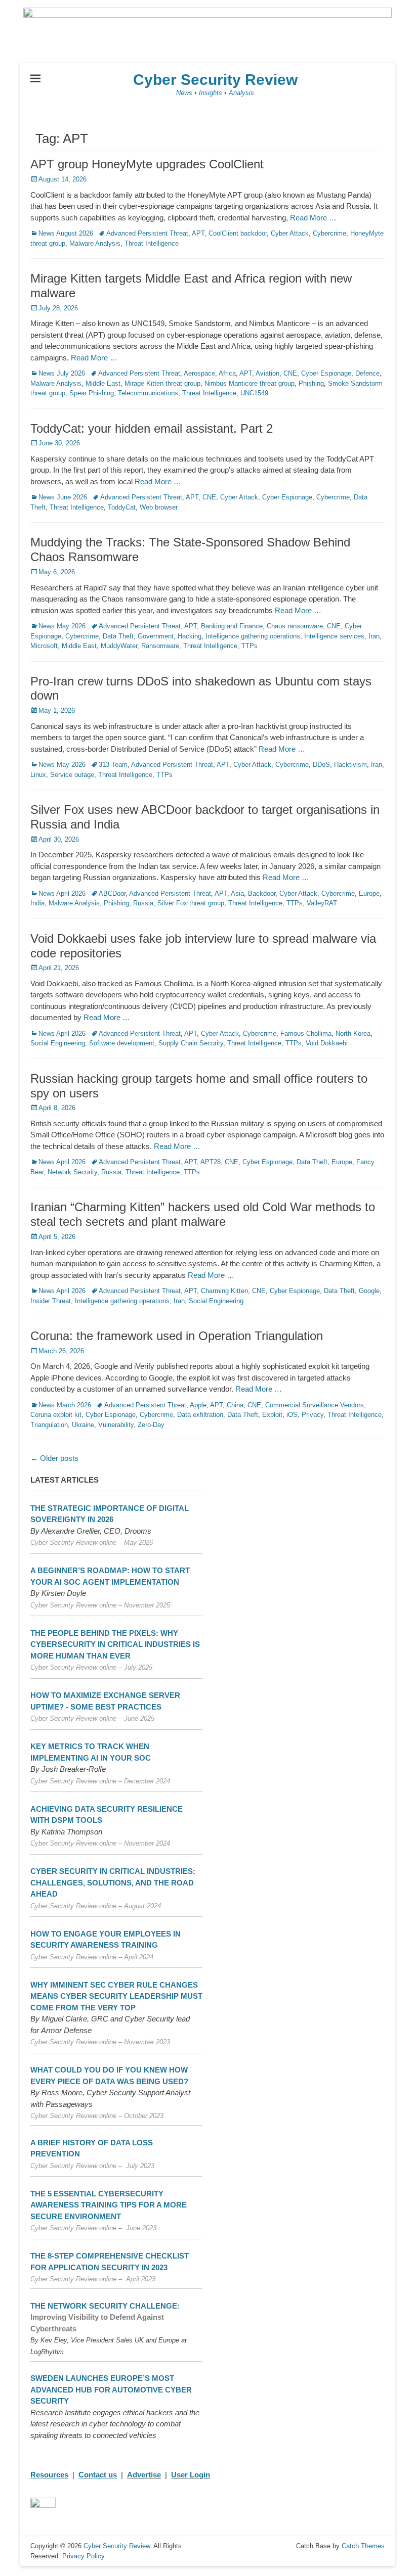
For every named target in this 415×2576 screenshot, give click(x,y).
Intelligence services (334, 636)
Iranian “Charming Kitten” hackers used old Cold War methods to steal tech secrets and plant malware (203, 1214)
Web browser (159, 507)
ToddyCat (122, 507)
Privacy (313, 1415)
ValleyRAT (322, 903)
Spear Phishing (92, 393)
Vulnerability (116, 1425)
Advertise (144, 2475)
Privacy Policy (84, 2556)
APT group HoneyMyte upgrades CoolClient (147, 164)
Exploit (272, 1415)
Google (369, 1291)
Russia (143, 903)
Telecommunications (148, 393)
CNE (290, 373)
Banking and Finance (232, 626)
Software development (122, 1043)
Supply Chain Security (191, 1043)
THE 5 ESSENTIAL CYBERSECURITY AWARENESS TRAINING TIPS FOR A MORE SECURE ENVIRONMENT (109, 2205)
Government (156, 636)
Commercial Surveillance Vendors (315, 1405)
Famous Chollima (306, 1033)
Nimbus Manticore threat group (250, 383)
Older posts (54, 1458)
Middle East (103, 383)
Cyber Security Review (215, 80)
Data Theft (118, 636)
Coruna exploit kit (56, 1415)
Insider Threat (51, 1301)
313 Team (113, 765)
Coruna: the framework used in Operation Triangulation (177, 1336)
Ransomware (160, 646)
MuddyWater (119, 646)
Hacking (190, 636)
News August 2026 (66, 233)
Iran (374, 636)
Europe (369, 893)
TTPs (250, 646)
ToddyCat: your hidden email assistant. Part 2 (152, 428)
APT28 (211, 1162)
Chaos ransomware (295, 626)
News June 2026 (63, 497)
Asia (237, 893)
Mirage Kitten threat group (162, 383)
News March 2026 (65, 1405)
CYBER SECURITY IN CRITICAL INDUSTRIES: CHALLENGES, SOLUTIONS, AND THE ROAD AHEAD (113, 1882)
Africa (227, 373)
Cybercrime (329, 233)
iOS (292, 1415)
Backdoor (262, 893)
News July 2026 (62, 373)
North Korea (353, 1033)
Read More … (313, 218)
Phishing (311, 383)
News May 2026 (62, 626)
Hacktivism (350, 765)
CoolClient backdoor (238, 233)
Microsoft (44, 646)
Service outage (72, 775)
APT (198, 233)
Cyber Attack (290, 233)
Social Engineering (58, 1043)
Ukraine (83, 1425)
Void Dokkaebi (327, 1043)
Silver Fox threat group (191, 903)
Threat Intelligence (152, 243)
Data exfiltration (200, 1415)
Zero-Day (151, 1425)
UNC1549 (254, 393)
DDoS (321, 765)
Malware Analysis (95, 243)
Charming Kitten (224, 1291)
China (235, 1405)
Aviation (267, 373)
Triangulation (49, 1425)
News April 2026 (62, 893)
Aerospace (199, 373)
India (37, 903)
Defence (367, 373)
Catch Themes (363, 2546)
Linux (38, 775)
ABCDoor (112, 893)
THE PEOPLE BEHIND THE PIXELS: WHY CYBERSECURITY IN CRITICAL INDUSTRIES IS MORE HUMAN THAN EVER (115, 1644)
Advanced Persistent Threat (147, 233)
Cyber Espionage (326, 373)
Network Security (72, 1172)
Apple (198, 1405)
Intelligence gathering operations (253, 636)
